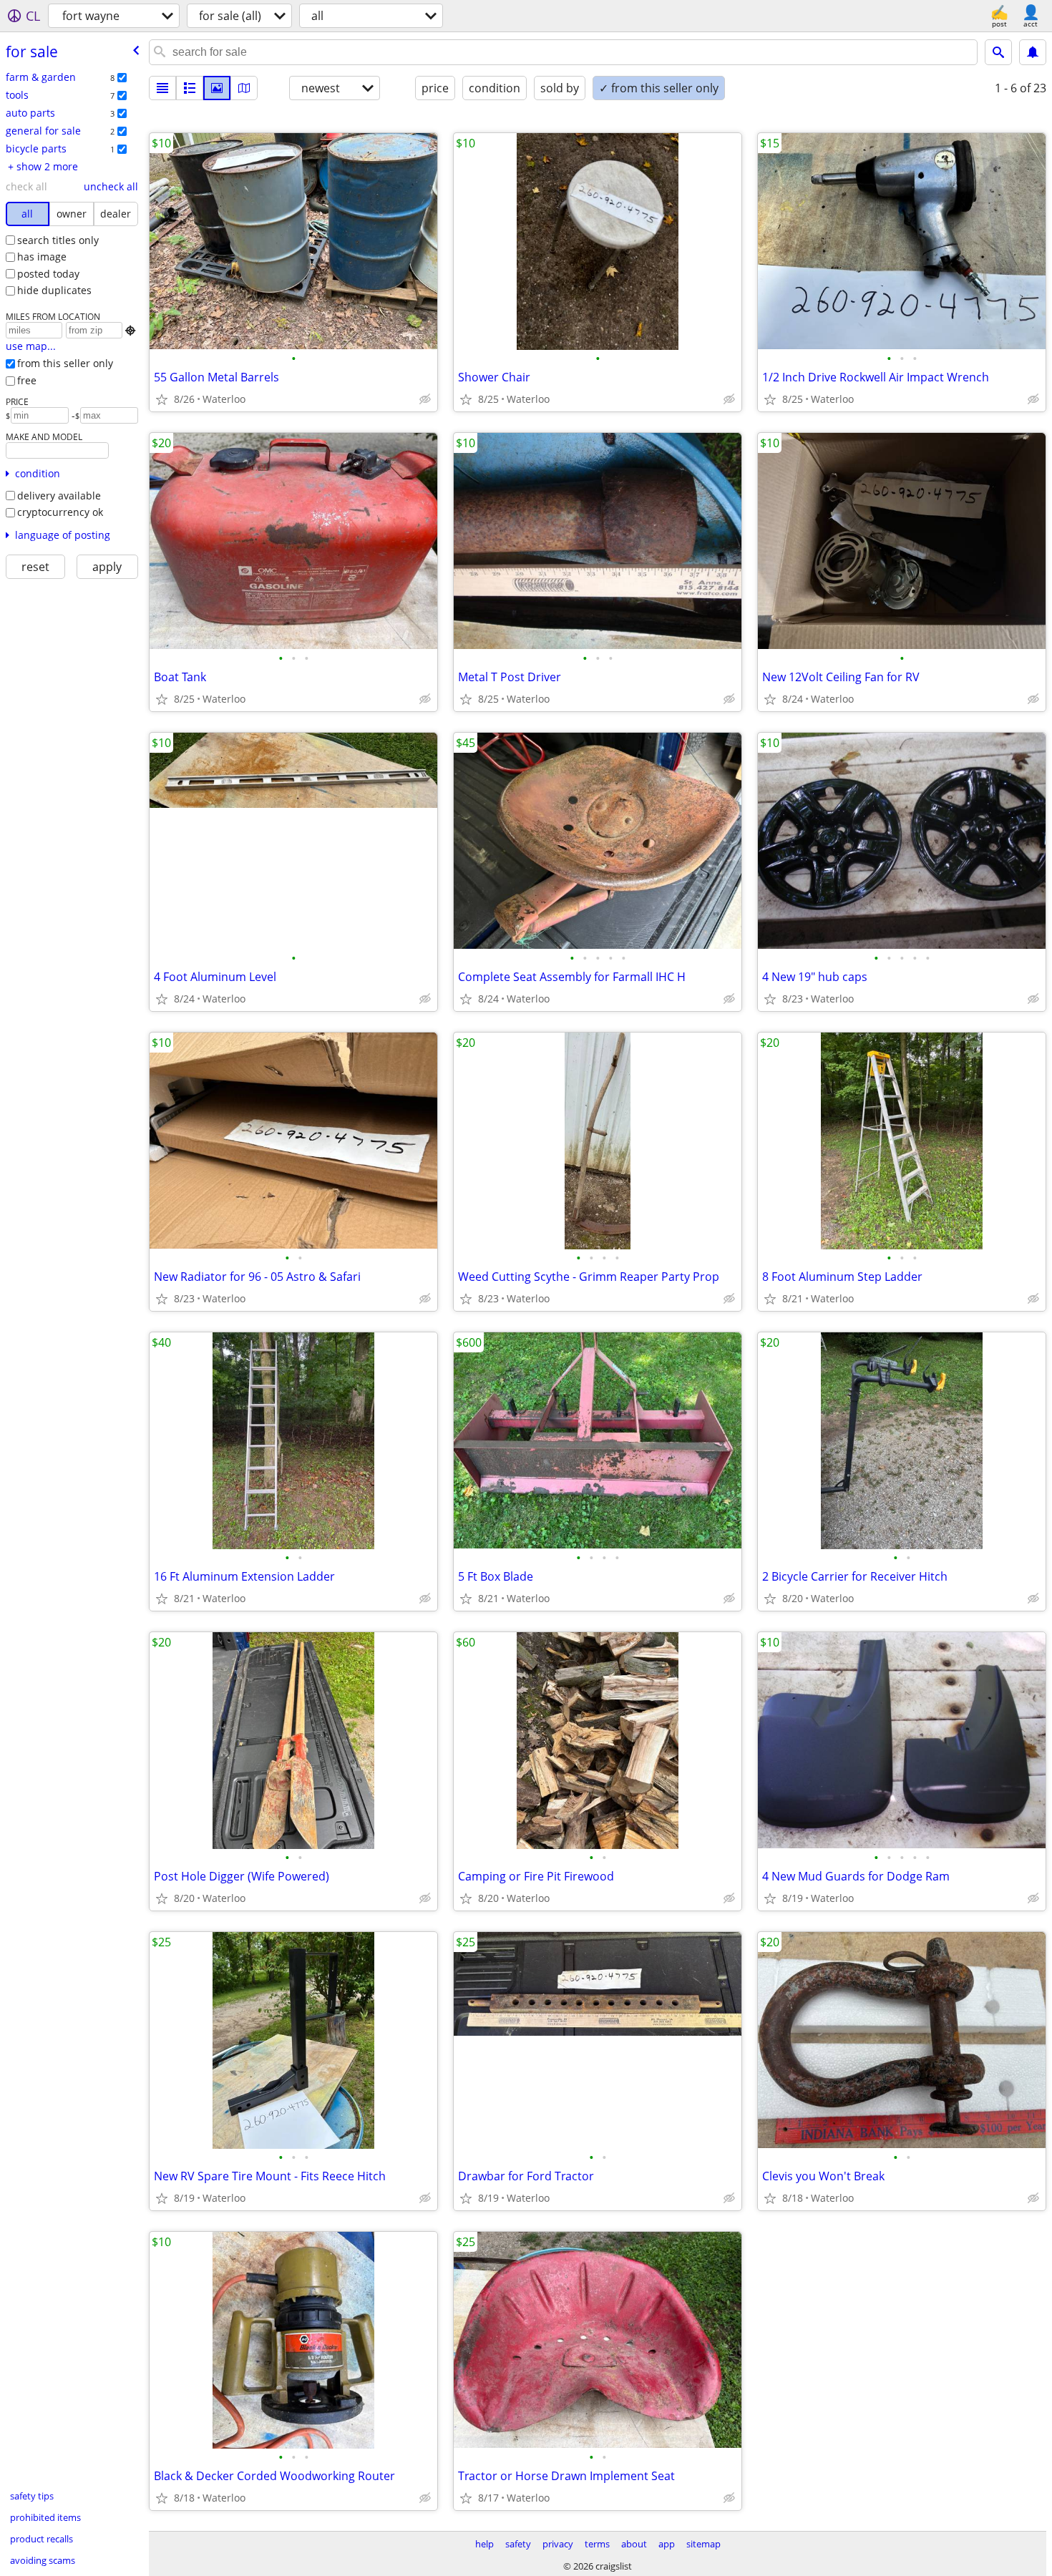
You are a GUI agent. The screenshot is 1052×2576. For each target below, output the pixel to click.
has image (42, 257)
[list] (162, 88)
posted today (48, 274)
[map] (244, 88)
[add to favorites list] (162, 399)
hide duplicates (54, 290)
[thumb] (190, 88)
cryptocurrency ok (60, 512)
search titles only (58, 240)
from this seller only (65, 363)
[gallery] (217, 88)
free (27, 380)
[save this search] (1033, 52)
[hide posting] (425, 399)
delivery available (59, 496)
